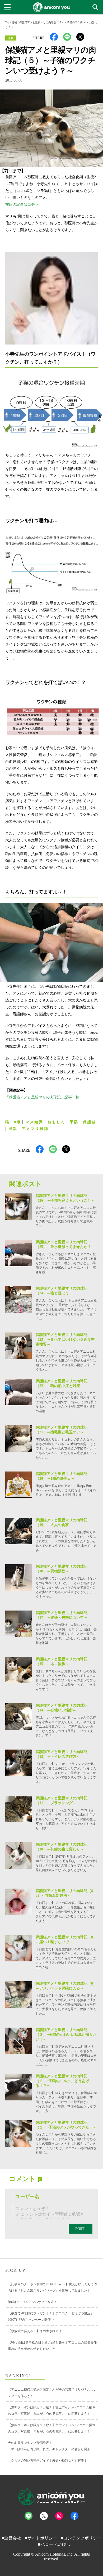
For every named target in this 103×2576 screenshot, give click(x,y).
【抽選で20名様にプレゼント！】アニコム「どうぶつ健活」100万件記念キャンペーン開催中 (51, 2316)
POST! (81, 2229)
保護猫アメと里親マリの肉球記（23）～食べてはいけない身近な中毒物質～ (65, 1340)
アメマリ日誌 (35, 1129)
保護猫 (90, 1122)
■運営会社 (11, 2538)
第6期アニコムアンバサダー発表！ (32, 2302)
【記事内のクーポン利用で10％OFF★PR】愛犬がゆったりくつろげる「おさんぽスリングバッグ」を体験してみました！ (53, 2287)
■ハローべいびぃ (54, 2544)
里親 (13, 1129)
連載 (14, 22)
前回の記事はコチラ (22, 205)
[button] (96, 8)
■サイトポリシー (41, 2538)
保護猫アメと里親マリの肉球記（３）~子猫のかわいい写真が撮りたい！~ (66, 2035)
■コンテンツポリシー (81, 2538)
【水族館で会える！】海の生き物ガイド (36, 2331)
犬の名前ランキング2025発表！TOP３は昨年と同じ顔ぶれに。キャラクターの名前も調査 (49, 2446)
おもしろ (57, 1122)
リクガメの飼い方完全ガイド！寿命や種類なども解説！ (48, 2461)
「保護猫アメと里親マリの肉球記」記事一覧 (42, 1097)
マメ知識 (34, 1122)
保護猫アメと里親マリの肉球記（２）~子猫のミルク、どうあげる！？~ (62, 2081)
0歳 (18, 1122)
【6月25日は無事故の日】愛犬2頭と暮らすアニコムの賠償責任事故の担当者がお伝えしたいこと (52, 2346)
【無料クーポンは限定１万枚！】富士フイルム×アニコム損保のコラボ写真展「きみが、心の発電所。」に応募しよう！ (52, 2410)
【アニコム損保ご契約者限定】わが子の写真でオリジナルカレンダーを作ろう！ (52, 2393)
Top (7, 22)
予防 (74, 1122)
